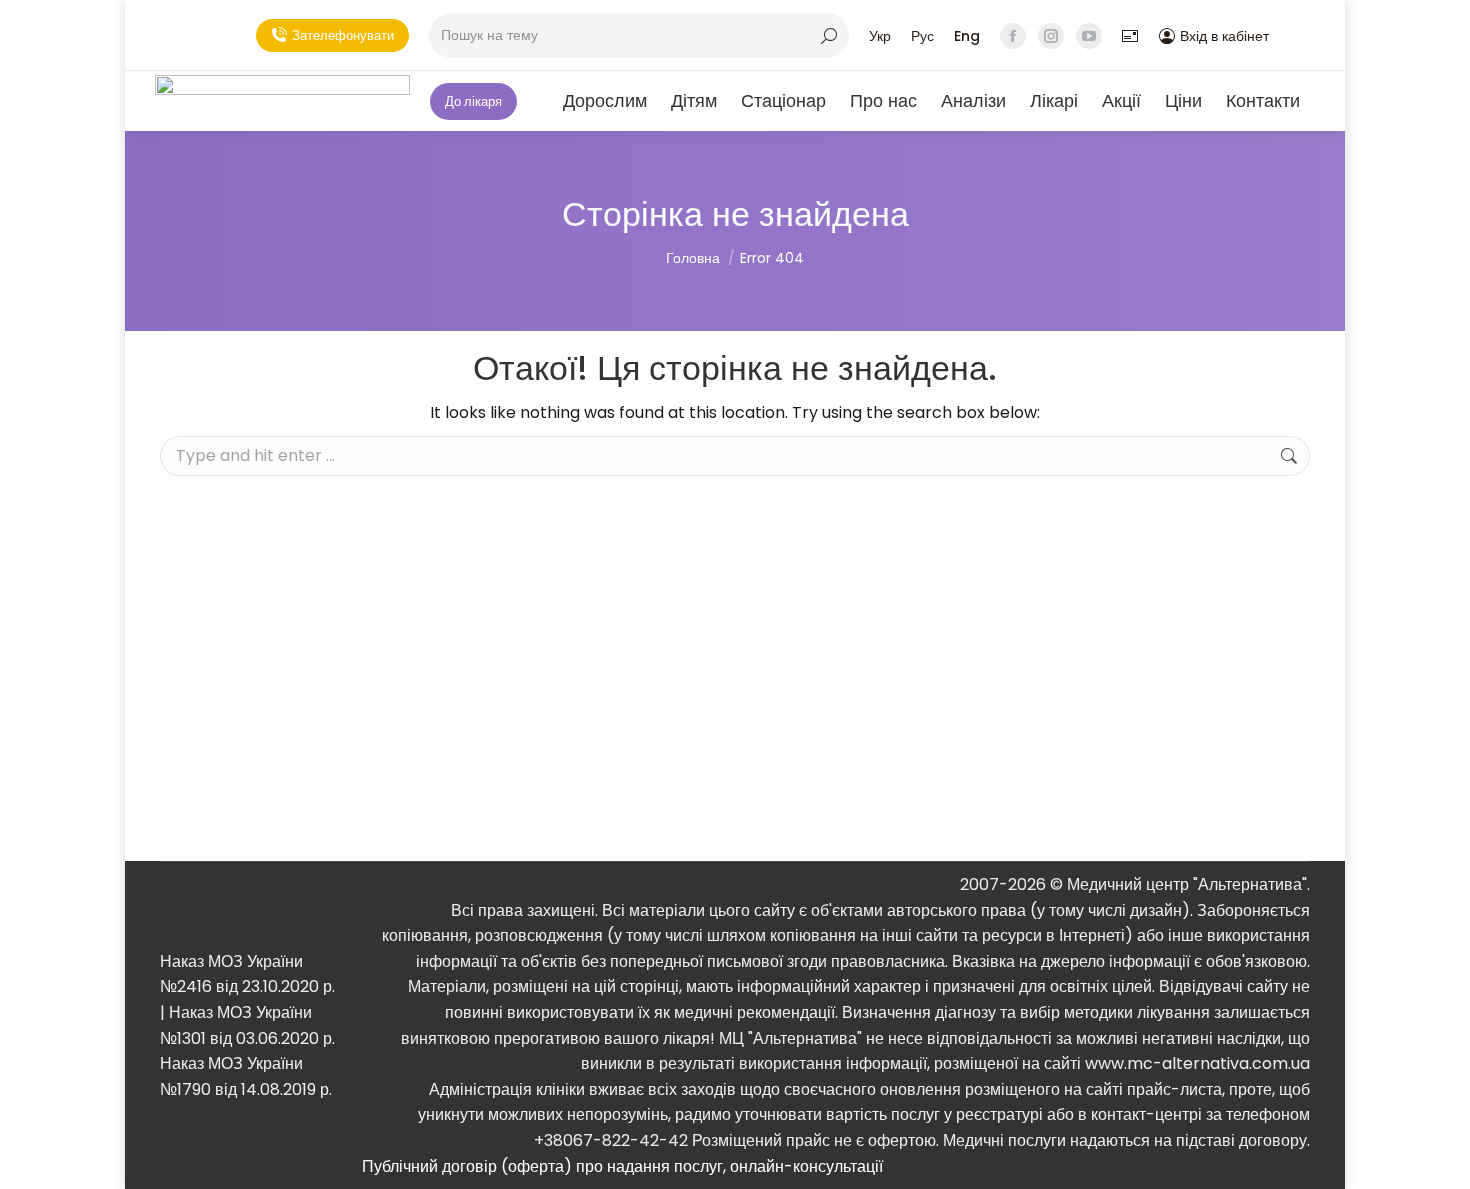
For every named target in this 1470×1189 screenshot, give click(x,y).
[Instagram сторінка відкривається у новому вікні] (1051, 36)
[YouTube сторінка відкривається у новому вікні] (1089, 36)
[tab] (836, 1167)
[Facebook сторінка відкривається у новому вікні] (1013, 36)
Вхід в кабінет (1224, 36)
